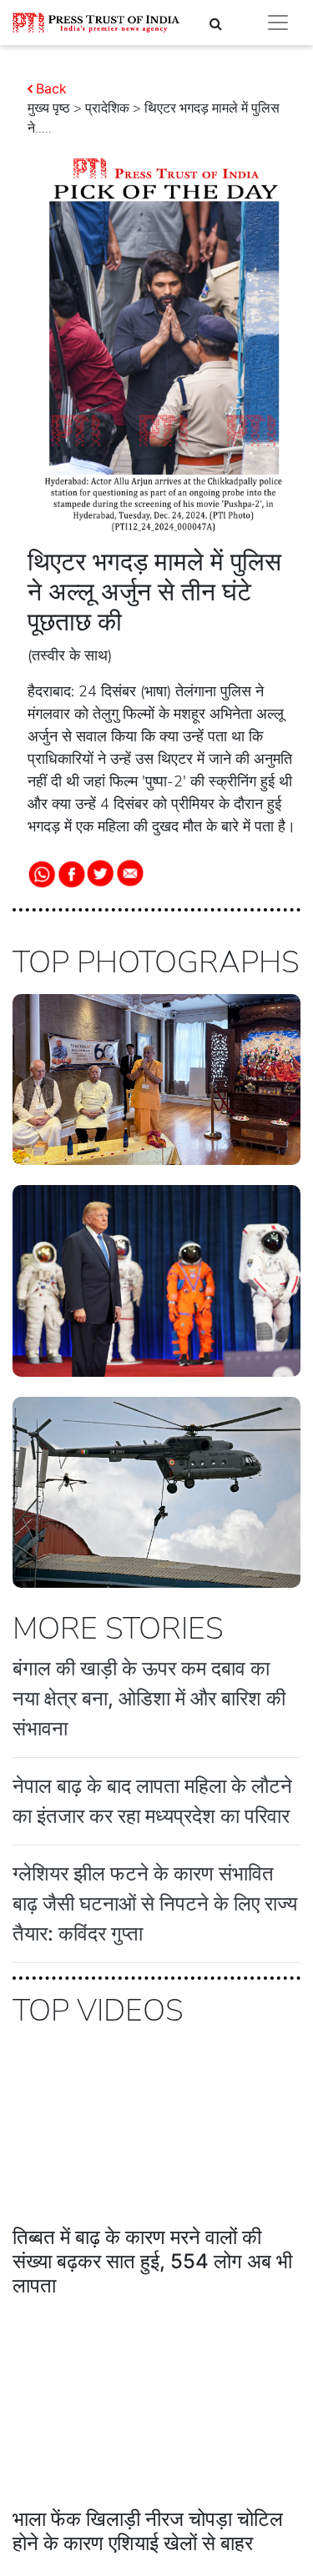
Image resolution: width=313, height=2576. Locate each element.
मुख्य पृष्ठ (49, 108)
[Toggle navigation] (278, 23)
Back (51, 88)
